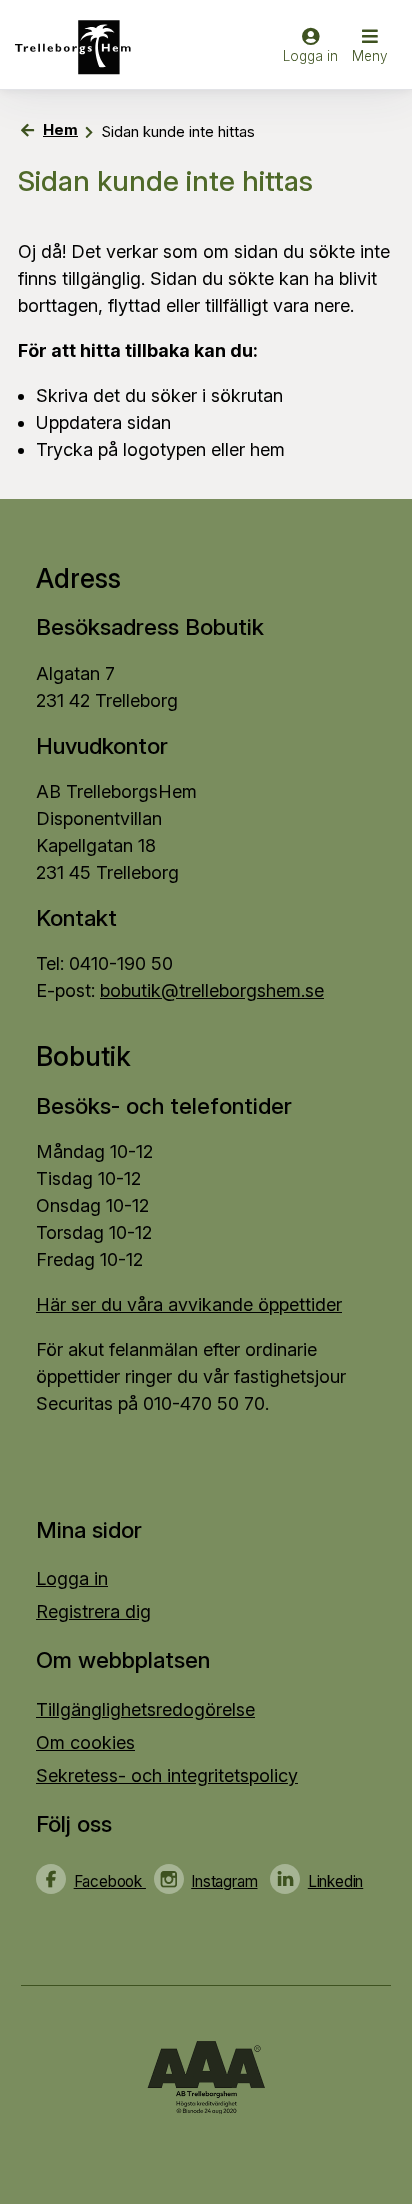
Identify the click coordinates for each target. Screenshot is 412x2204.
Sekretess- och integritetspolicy (167, 1775)
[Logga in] (310, 54)
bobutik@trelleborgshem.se (212, 990)
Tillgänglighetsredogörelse (145, 1709)
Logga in (72, 1578)
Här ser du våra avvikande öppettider (189, 1304)
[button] (370, 48)
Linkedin (335, 1881)
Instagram (224, 1881)
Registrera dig (93, 1611)
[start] (79, 48)
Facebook (110, 1881)
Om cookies (85, 1742)
